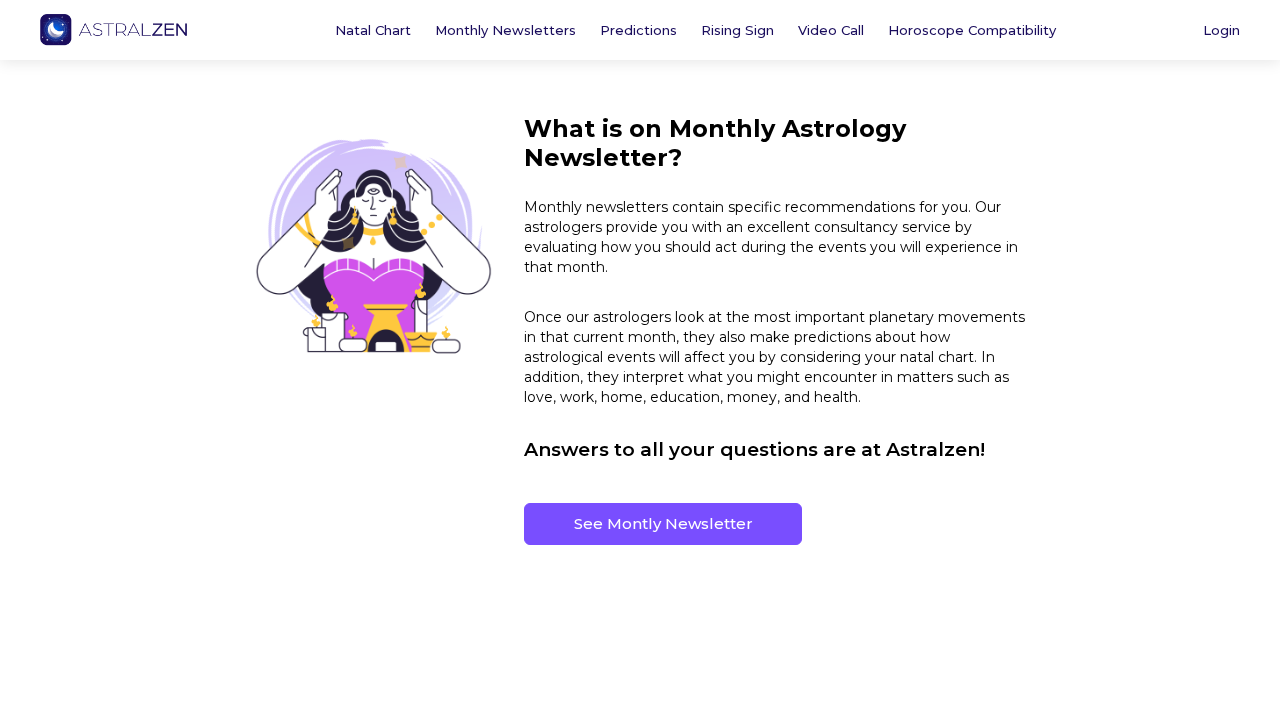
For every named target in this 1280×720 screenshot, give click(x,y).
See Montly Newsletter (663, 523)
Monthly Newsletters (505, 30)
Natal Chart (373, 30)
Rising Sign (737, 30)
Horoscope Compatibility (972, 30)
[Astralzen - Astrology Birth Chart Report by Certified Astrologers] (113, 30)
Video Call (831, 30)
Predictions (638, 30)
